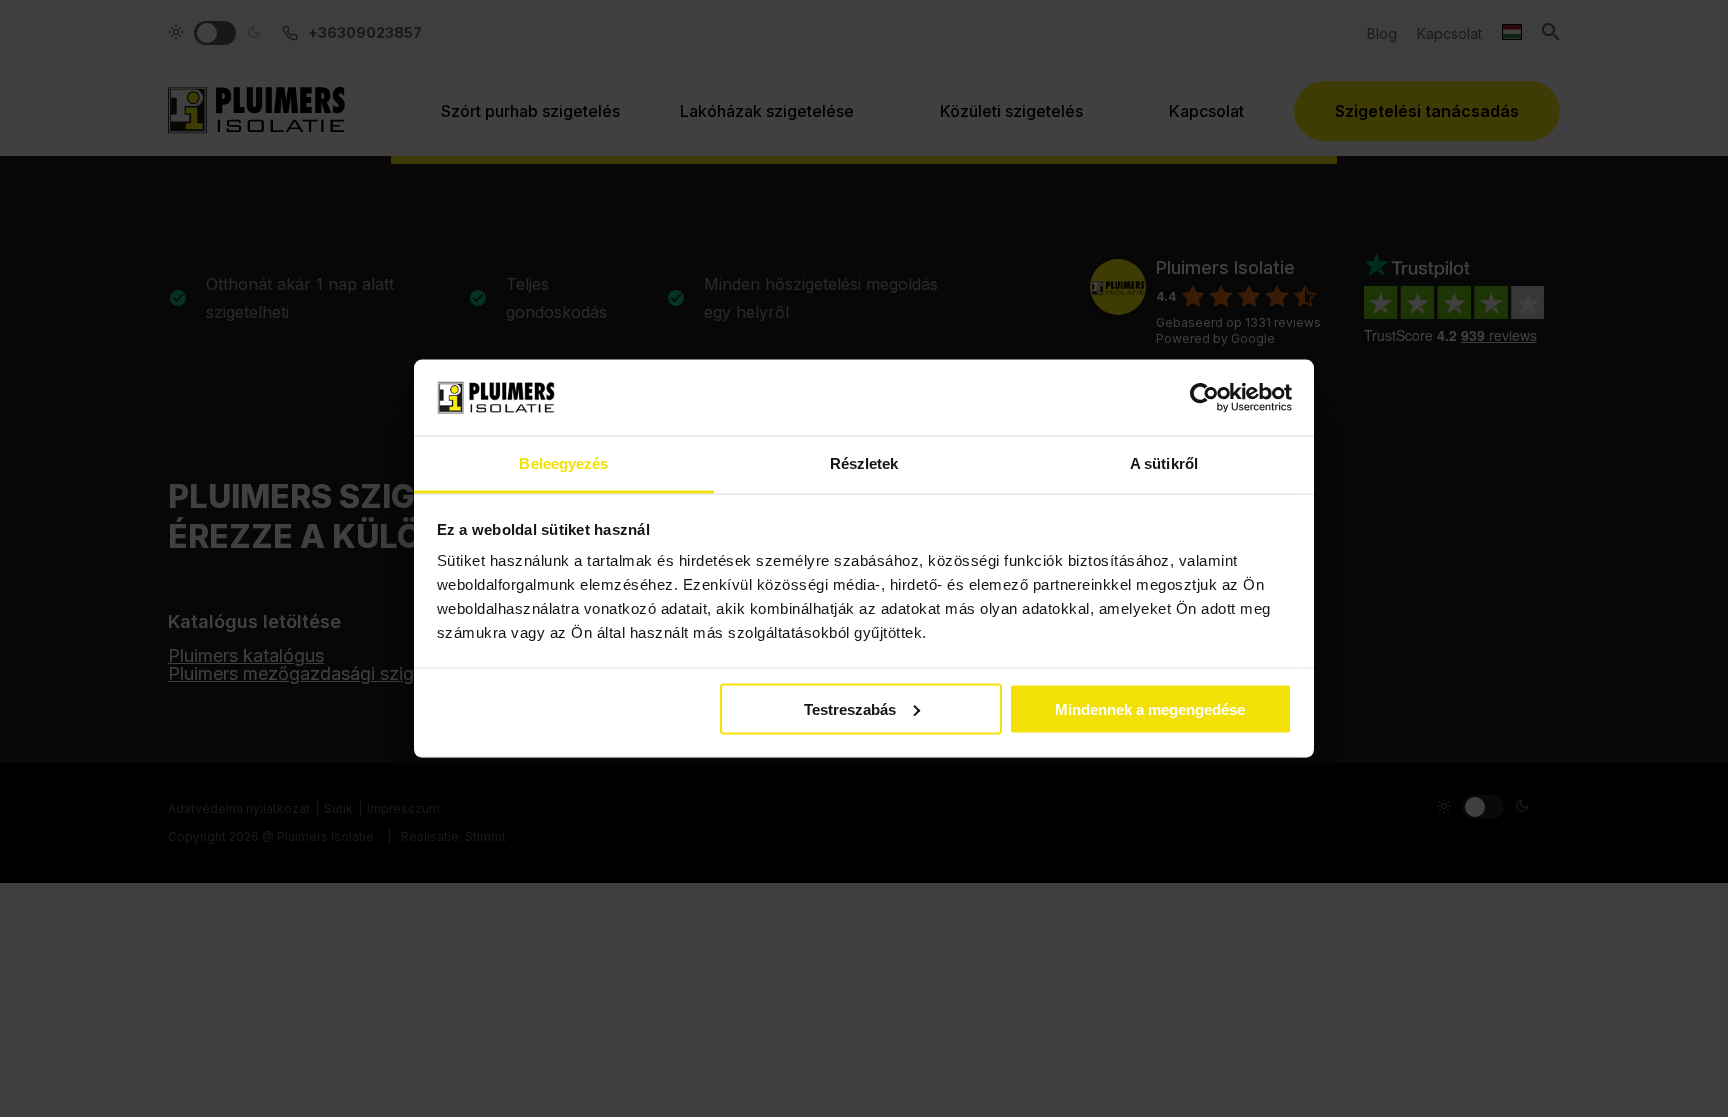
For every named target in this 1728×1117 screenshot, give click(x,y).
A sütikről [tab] (1164, 463)
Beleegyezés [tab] (563, 463)
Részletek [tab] (864, 463)
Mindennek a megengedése (1150, 708)
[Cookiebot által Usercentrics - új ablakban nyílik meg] (1204, 397)
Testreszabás (850, 708)
